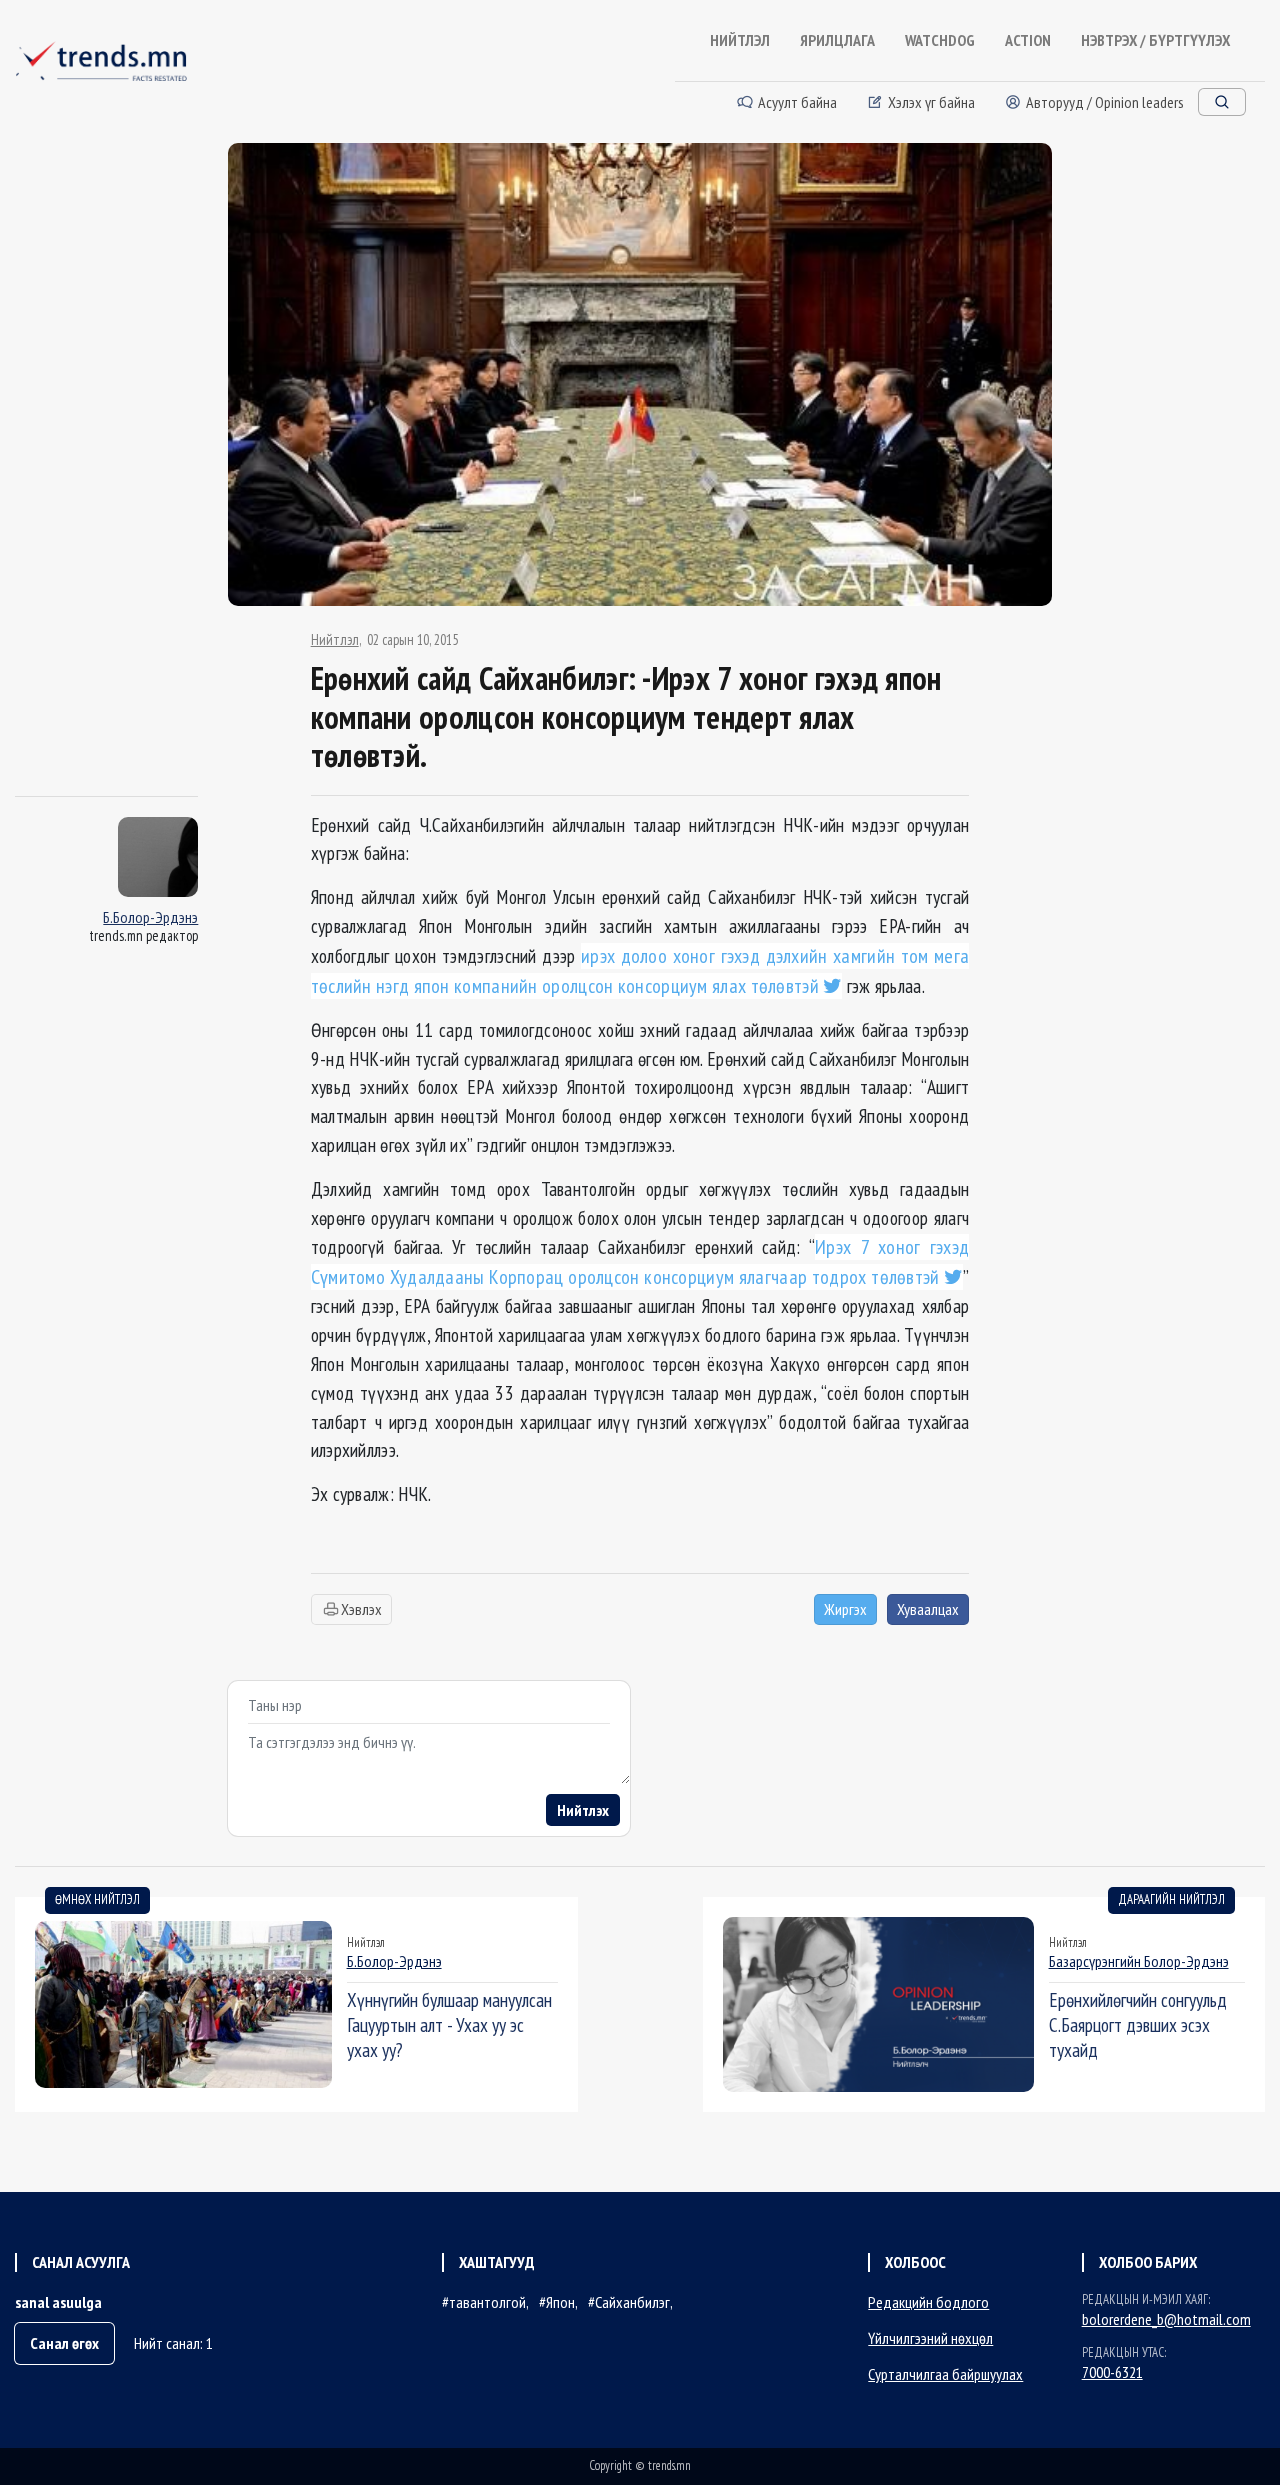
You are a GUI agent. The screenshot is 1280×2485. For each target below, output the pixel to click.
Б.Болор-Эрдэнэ (150, 917)
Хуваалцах (928, 1609)
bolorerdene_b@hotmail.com (1166, 2319)
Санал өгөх (64, 2343)
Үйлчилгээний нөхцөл (930, 2338)
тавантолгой (487, 2302)
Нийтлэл (335, 640)
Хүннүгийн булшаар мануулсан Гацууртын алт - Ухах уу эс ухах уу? (449, 2024)
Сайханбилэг (632, 2302)
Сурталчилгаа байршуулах (945, 2374)
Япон (560, 2302)
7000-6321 (1112, 2372)
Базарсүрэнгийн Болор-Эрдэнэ (1139, 1961)
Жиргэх (845, 1609)
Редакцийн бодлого (928, 2302)
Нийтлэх (583, 1810)
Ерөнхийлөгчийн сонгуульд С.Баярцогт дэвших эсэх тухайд (1138, 2024)
